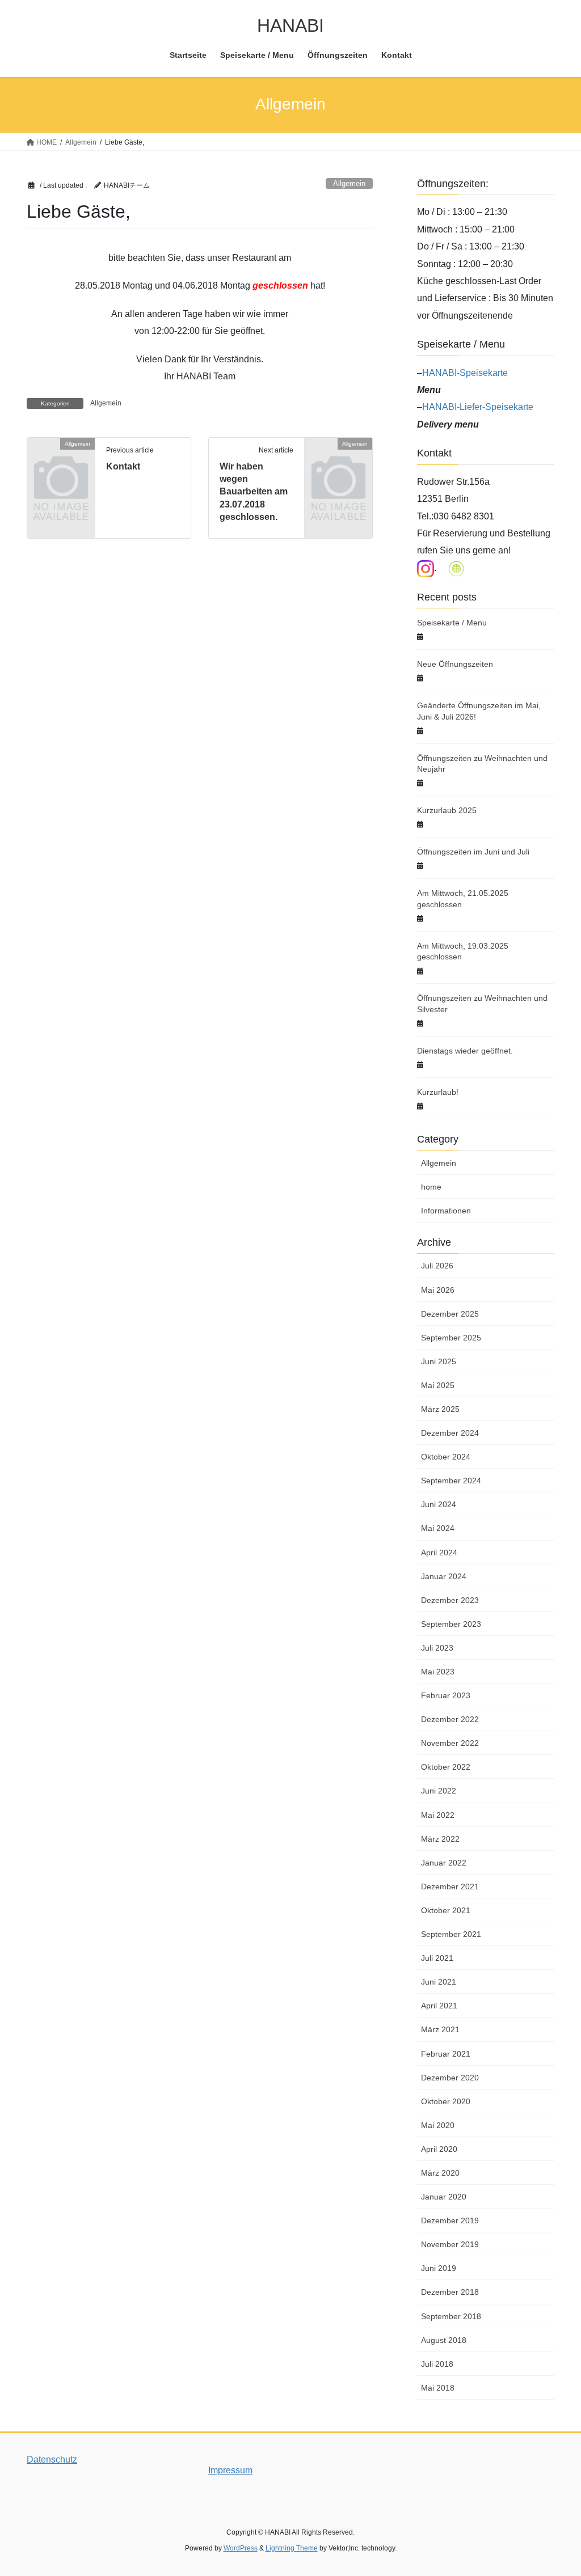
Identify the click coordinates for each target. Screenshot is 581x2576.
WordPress (241, 2548)
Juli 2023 (437, 1648)
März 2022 (440, 1839)
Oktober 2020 (446, 2101)
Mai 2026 (438, 1290)
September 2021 (451, 1934)
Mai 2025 (438, 1385)
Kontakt (123, 466)
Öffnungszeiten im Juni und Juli (473, 852)
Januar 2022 (444, 1863)
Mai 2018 (438, 2388)
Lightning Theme (292, 2548)
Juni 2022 (439, 1791)
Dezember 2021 (450, 1886)
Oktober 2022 (446, 1767)
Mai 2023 (438, 1672)
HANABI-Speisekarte (465, 373)
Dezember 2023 (450, 1600)
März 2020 (440, 2173)
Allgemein (349, 183)
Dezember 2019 (450, 2220)
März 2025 (440, 1409)
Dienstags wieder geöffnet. (465, 1051)
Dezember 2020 (450, 2078)
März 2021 (440, 2029)
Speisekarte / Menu (452, 623)
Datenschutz (52, 2459)
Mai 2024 (438, 1528)
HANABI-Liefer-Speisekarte (478, 407)
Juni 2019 (439, 2268)
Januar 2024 (444, 1576)
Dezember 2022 (450, 1719)
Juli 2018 (437, 2364)
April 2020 (439, 2149)
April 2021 (439, 2006)
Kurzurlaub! (438, 1092)
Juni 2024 (439, 1504)
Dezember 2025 (450, 1314)
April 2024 (439, 1553)
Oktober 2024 (446, 1457)
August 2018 (444, 2340)
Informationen (446, 1211)
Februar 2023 (446, 1695)
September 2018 (451, 2316)
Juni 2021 (439, 1982)
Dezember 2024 (450, 1433)
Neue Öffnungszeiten (455, 664)
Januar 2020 (444, 2197)
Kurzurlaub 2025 (447, 810)
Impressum (230, 2470)
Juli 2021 (437, 1958)
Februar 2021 (446, 2054)
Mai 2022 (438, 1815)
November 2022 (450, 1743)
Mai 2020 (438, 2125)
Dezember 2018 (450, 2292)
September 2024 (451, 1481)
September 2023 (451, 1624)
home (431, 1187)
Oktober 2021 (446, 1910)
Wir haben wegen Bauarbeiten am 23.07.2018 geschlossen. (254, 492)
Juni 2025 (439, 1361)
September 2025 (451, 1338)
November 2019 (450, 2244)
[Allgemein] (61, 458)
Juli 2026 (437, 1266)
